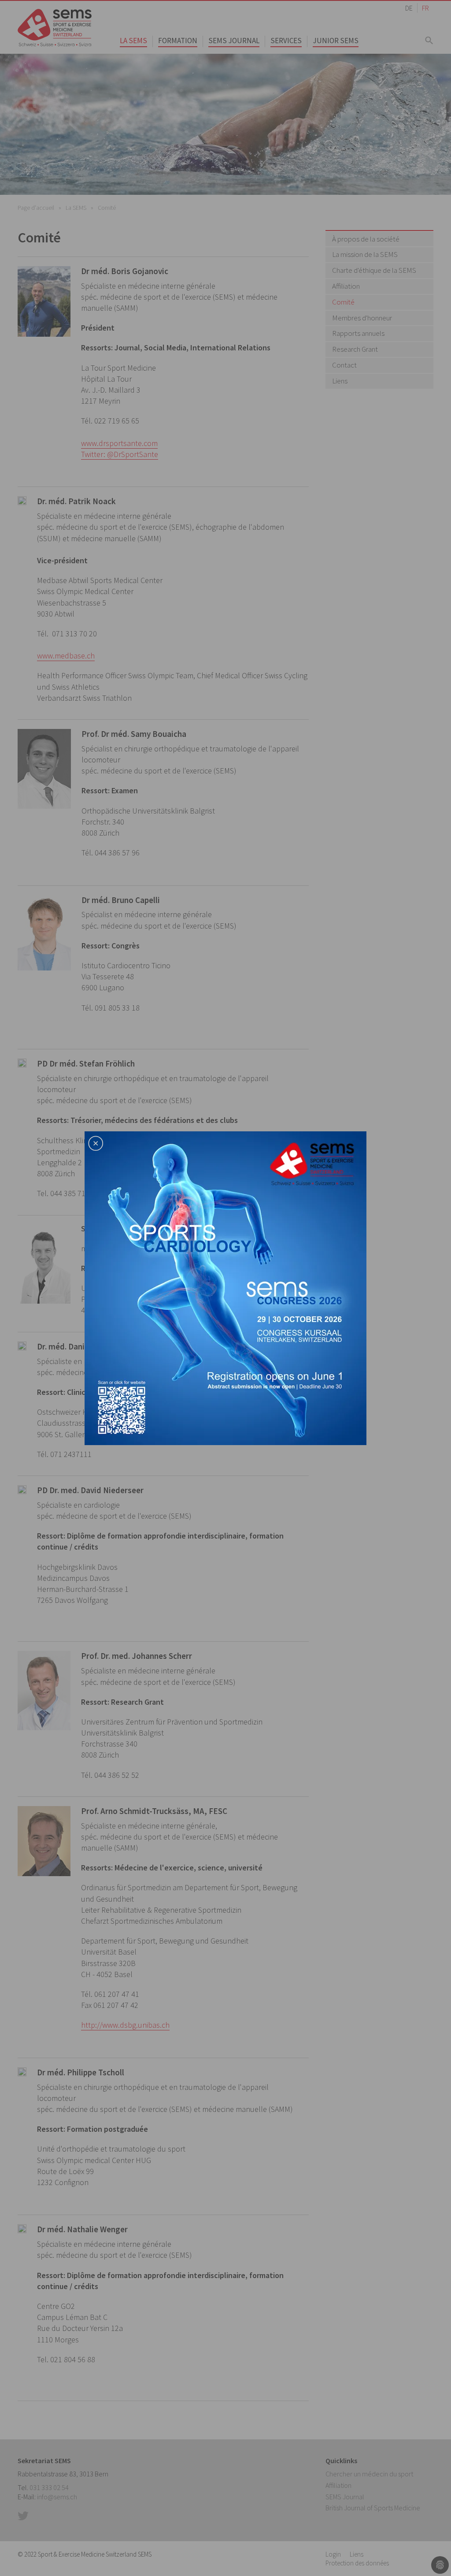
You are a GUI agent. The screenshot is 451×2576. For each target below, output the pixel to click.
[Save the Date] (225, 1287)
